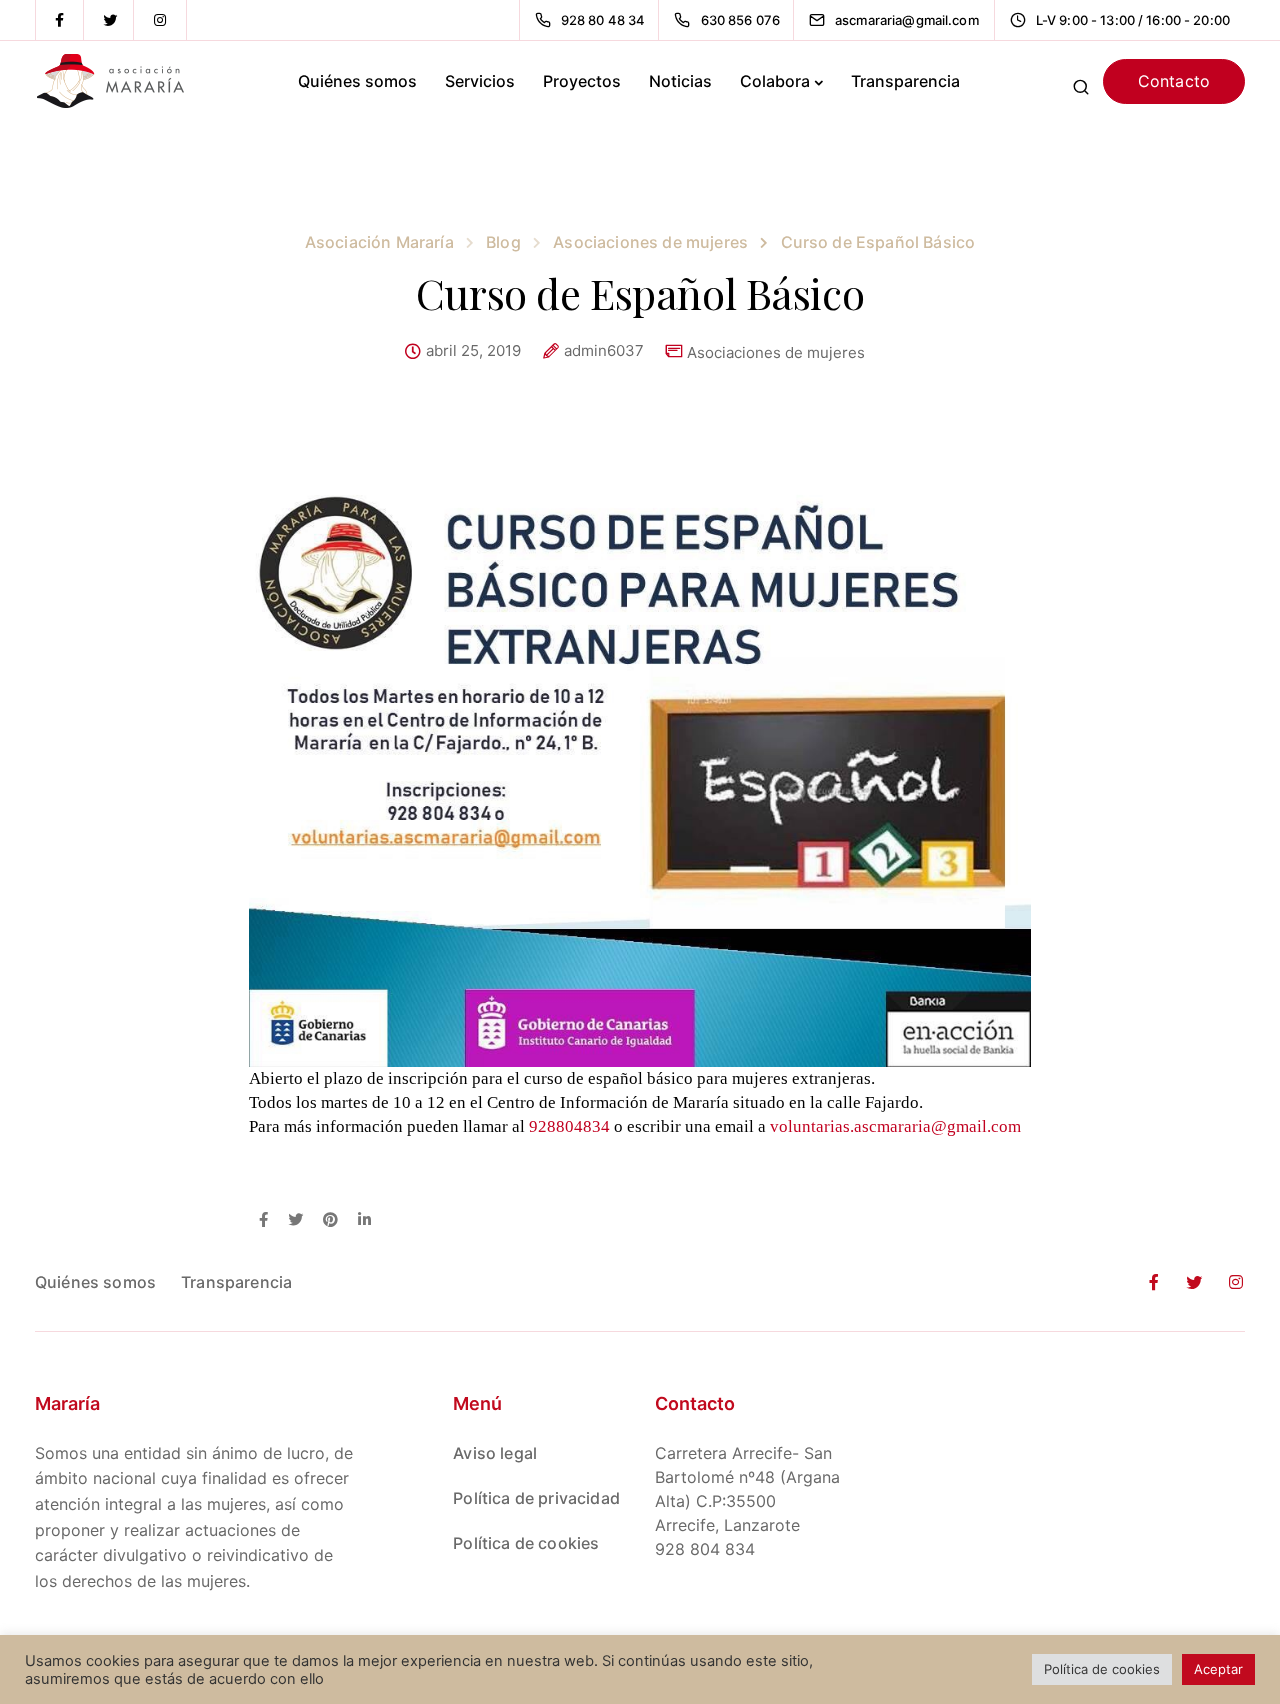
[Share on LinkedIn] (364, 1221)
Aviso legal (495, 1453)
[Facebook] (60, 20)
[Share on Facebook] (263, 1221)
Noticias (680, 81)
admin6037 (604, 351)
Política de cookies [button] (1102, 1669)
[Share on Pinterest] (330, 1221)
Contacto (1174, 81)
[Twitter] (110, 20)
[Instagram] (160, 20)
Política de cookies (526, 1543)
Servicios (480, 81)
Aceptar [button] (1218, 1669)
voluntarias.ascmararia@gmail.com (895, 1126)
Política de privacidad (536, 1498)
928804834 (569, 1126)
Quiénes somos (357, 81)
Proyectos (582, 81)
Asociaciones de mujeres (776, 352)
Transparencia (905, 81)
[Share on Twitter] (295, 1221)
